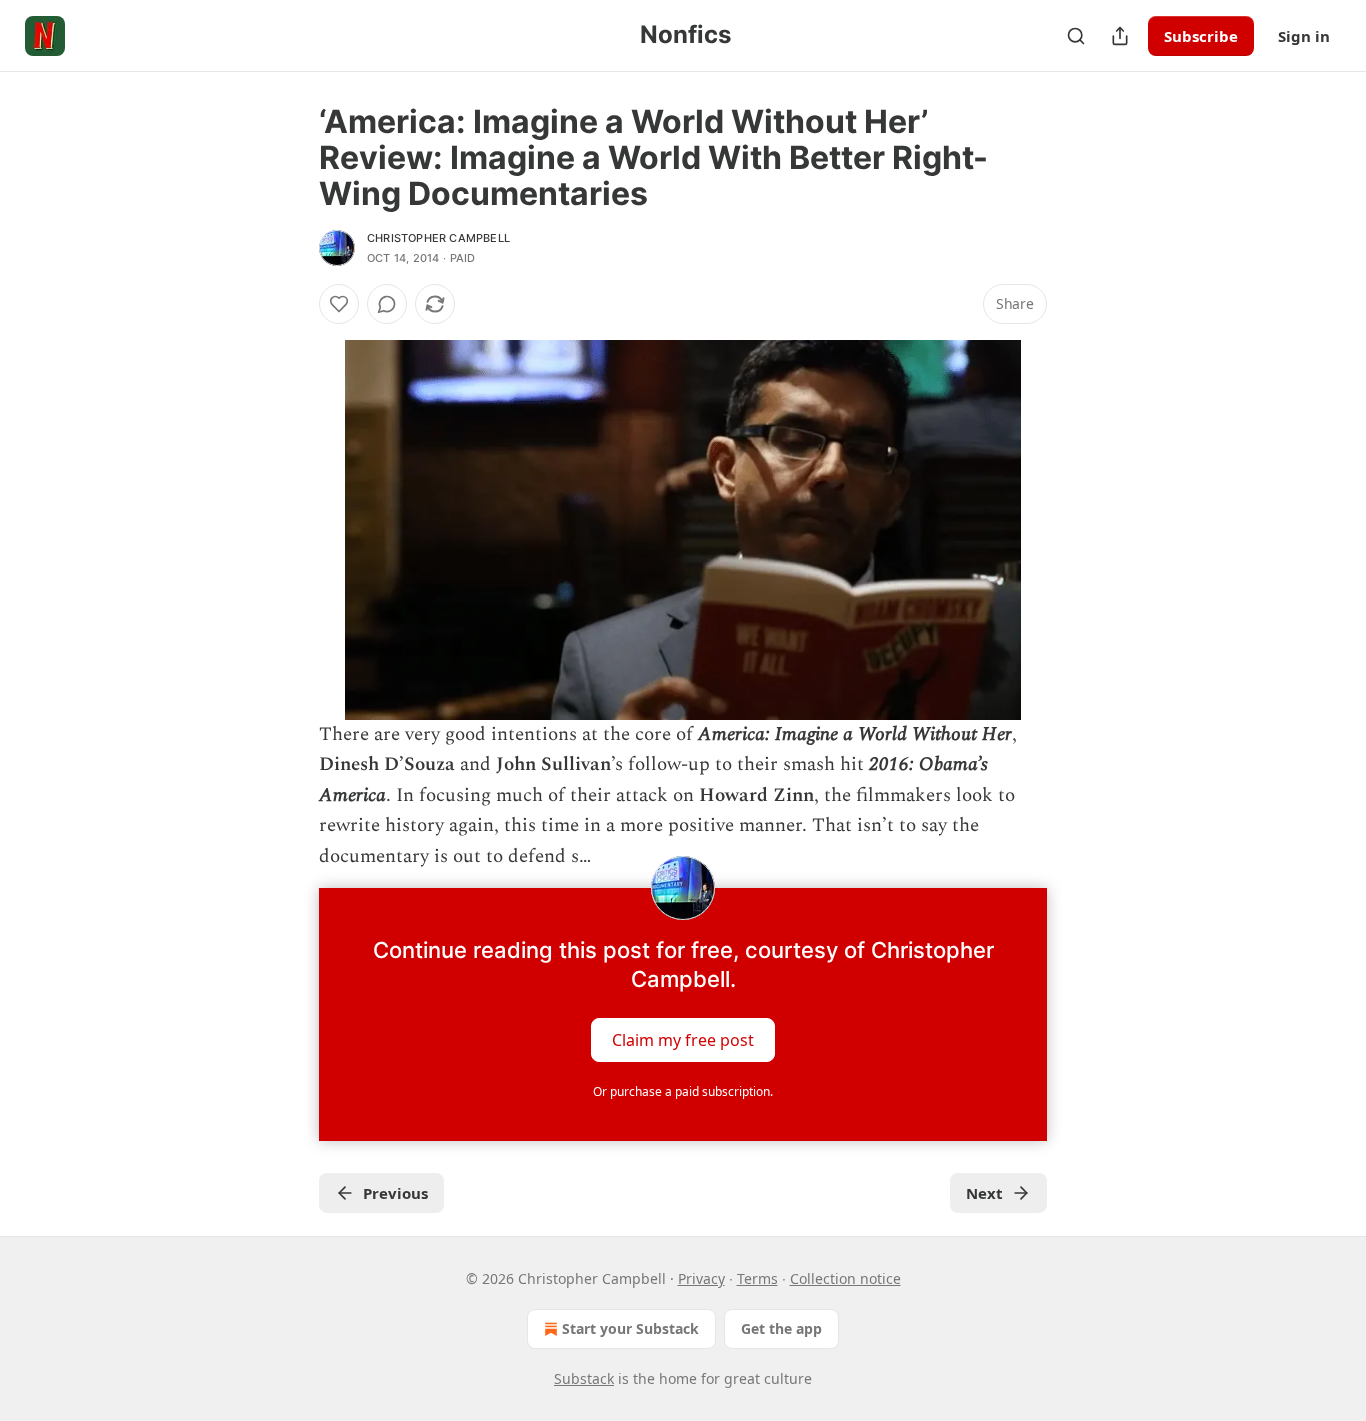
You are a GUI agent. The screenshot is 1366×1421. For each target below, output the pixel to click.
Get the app (781, 1328)
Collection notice (845, 1278)
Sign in (1304, 36)
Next (984, 1193)
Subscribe (1201, 36)
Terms (757, 1278)
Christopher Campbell (438, 238)
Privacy (701, 1278)
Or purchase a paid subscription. (683, 1091)
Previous (395, 1193)
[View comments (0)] (387, 304)
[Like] (339, 304)
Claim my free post (683, 1040)
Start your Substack (630, 1328)
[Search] (1076, 36)
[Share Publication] (1120, 36)
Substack (584, 1378)
